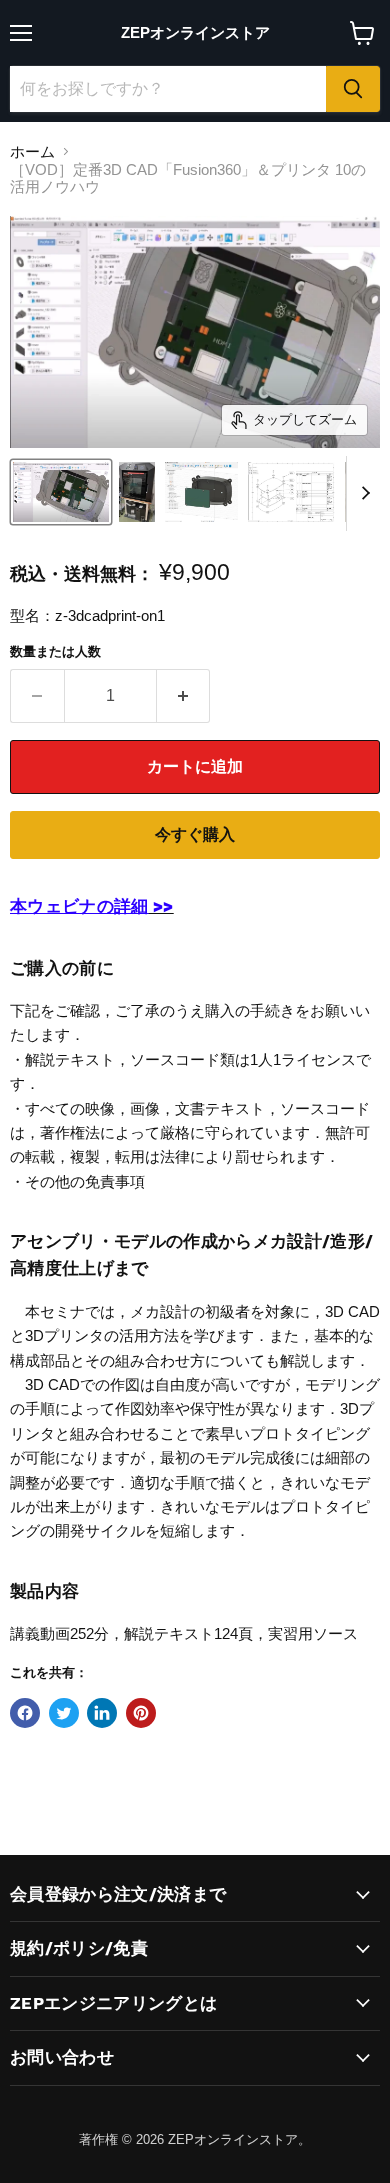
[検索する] (353, 89)
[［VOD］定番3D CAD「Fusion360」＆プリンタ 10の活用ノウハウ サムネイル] (61, 492)
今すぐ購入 (195, 834)
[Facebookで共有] (25, 1713)
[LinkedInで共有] (102, 1713)
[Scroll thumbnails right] (362, 493)
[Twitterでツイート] (64, 1713)
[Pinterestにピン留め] (141, 1713)
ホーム (32, 151)
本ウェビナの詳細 (79, 906)
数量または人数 (55, 651)
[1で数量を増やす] (184, 696)
